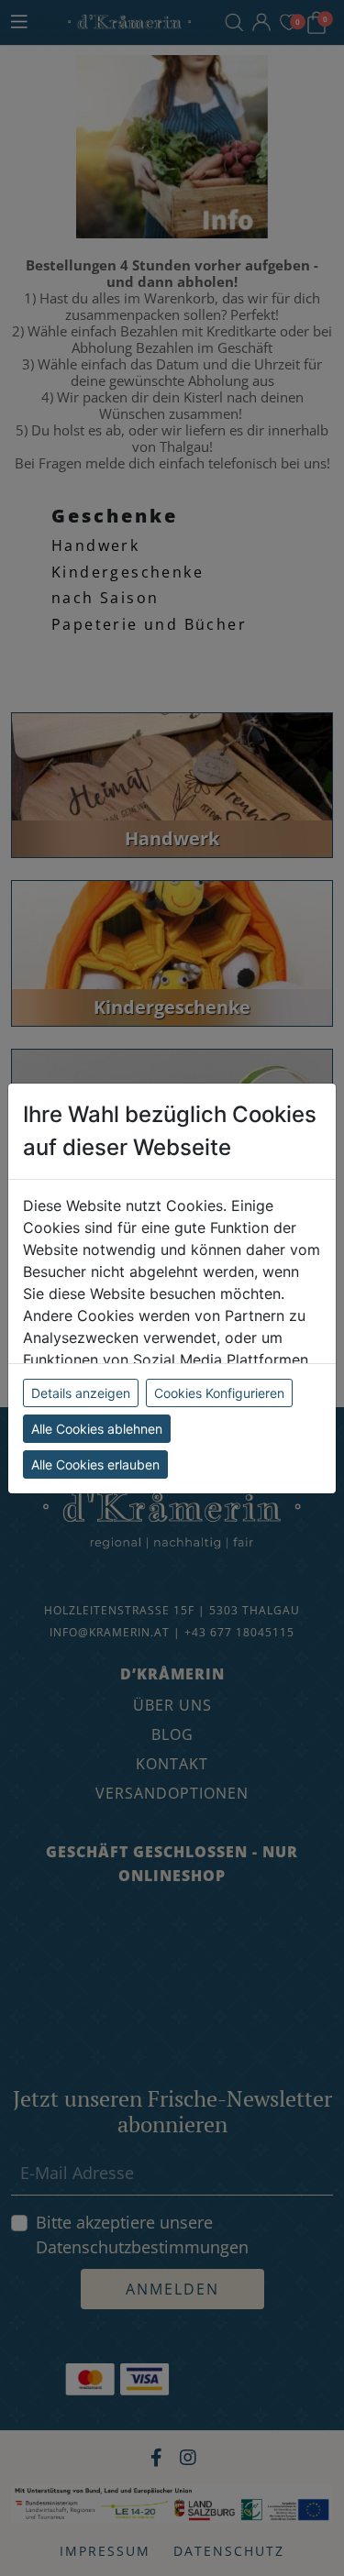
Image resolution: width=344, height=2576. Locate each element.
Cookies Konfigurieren (219, 1393)
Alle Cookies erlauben (95, 1464)
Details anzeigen (81, 1393)
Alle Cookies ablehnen (97, 1429)
